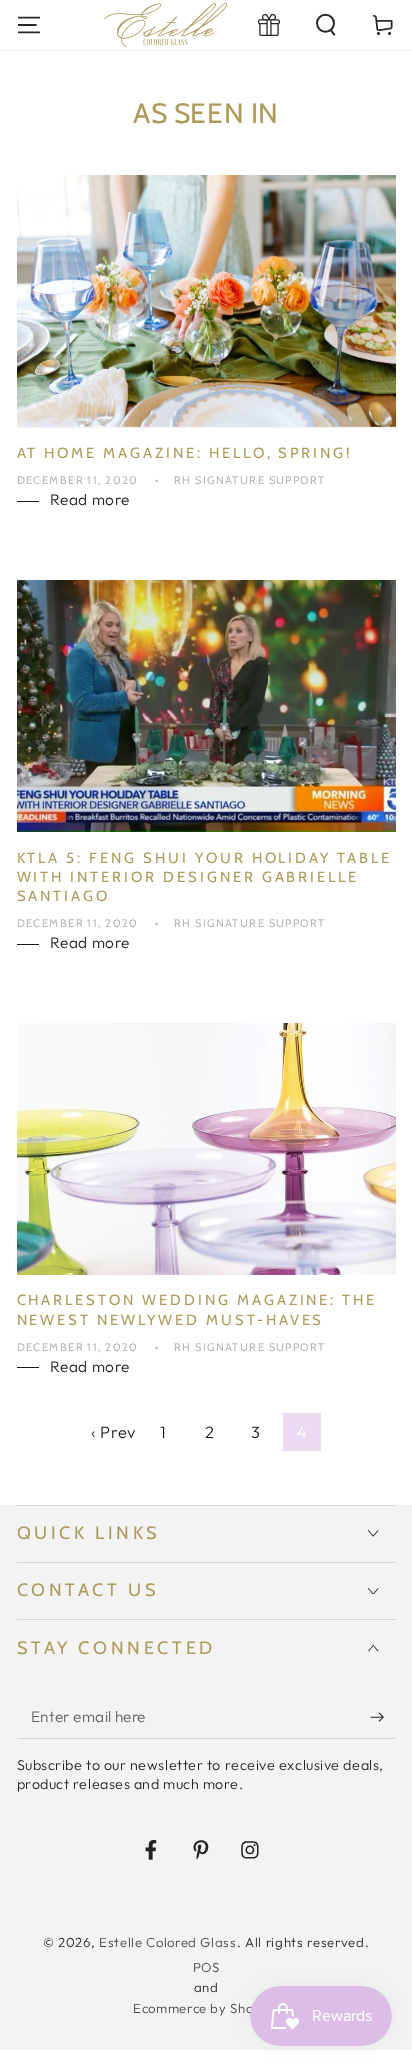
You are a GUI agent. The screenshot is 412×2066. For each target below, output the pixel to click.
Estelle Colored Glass (168, 1942)
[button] (326, 24)
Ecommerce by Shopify (206, 2008)
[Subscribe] (382, 1717)
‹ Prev (113, 1431)
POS (206, 1967)
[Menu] (28, 24)
